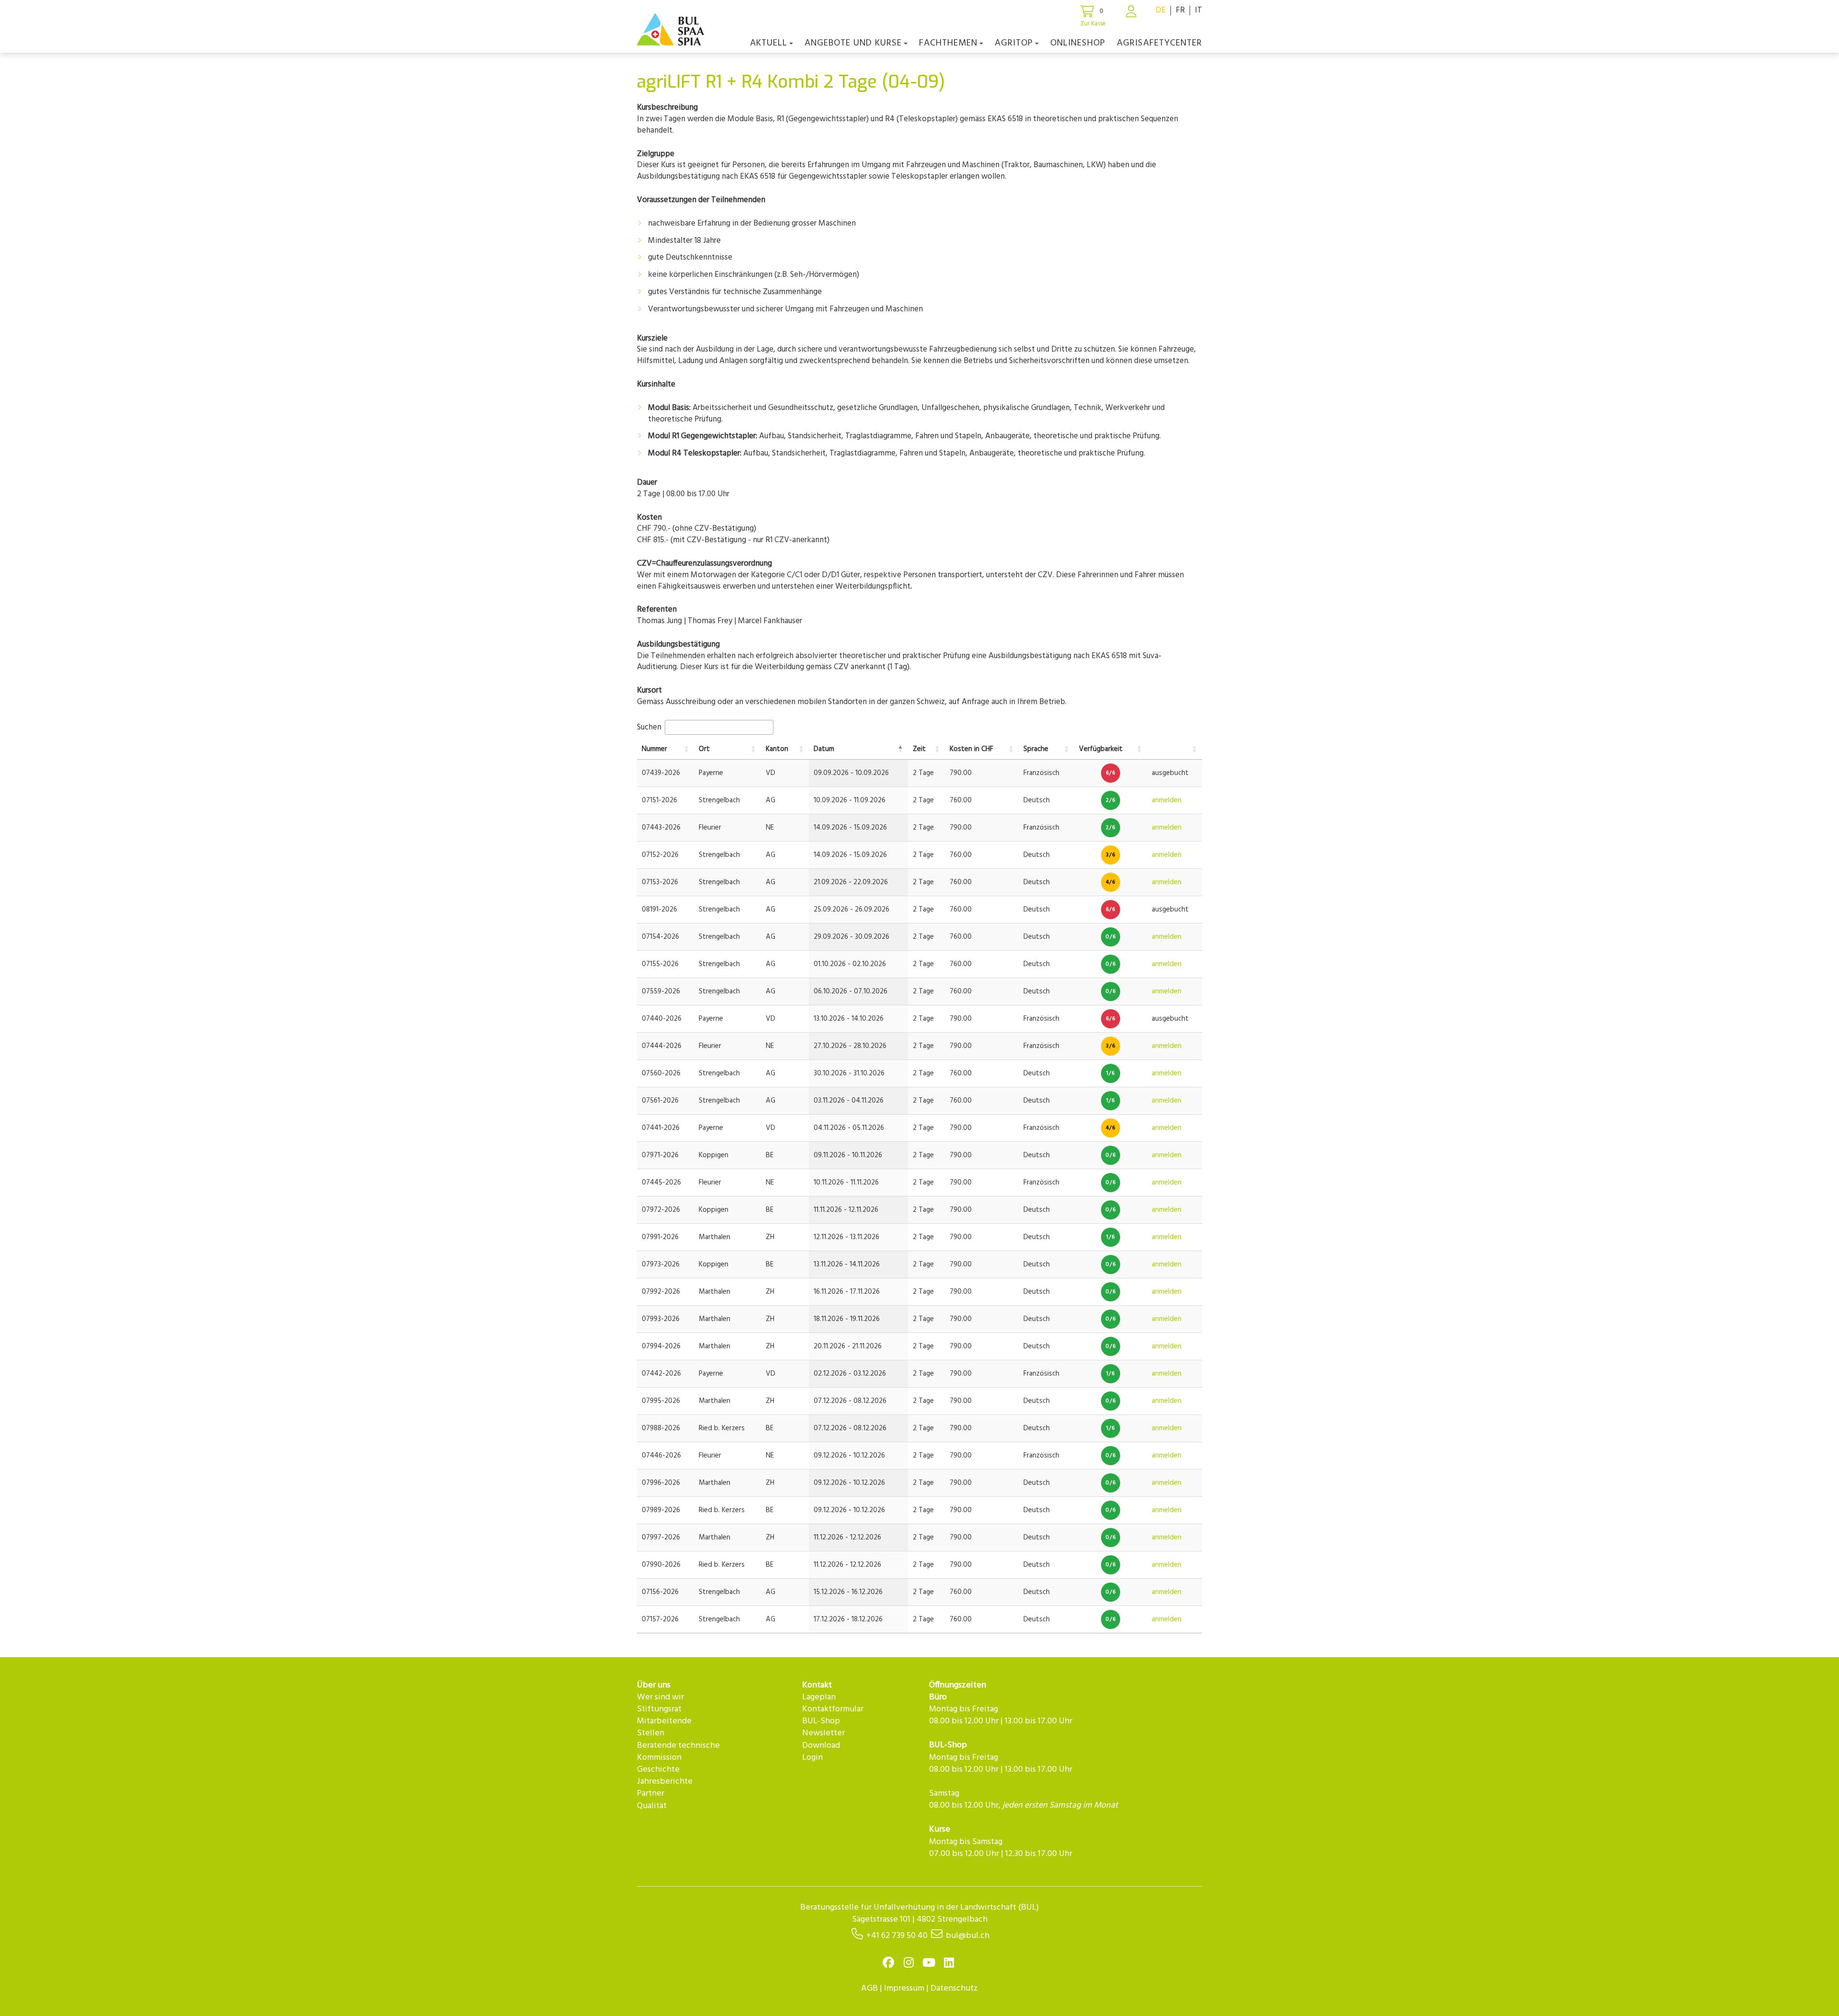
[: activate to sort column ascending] (1175, 750)
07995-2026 (661, 1401)
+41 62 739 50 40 (897, 1936)
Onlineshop (1078, 43)
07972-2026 (661, 1210)
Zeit (919, 749)
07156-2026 (660, 1592)
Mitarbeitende (664, 1721)
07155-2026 (660, 964)
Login (812, 1758)
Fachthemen (948, 43)
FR (1180, 10)
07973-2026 (661, 1264)
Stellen (651, 1733)
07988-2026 (661, 1428)
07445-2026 (661, 1183)
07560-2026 (661, 1073)
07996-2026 (661, 1483)
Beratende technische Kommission (678, 1752)
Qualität (652, 1806)
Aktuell (769, 43)
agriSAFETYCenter (1159, 43)
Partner (651, 1794)
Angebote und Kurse (853, 43)
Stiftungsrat (659, 1709)
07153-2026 (660, 882)
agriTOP (1014, 43)
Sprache (1036, 749)
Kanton (777, 749)
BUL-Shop (821, 1721)
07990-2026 (661, 1565)
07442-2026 (661, 1374)
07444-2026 (662, 1046)
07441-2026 (661, 1128)
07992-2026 (661, 1292)
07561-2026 (660, 1101)
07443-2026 (661, 828)
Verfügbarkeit (1101, 749)
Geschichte (658, 1770)
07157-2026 (660, 1619)
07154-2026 (660, 937)
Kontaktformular (833, 1709)
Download (821, 1746)
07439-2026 (661, 773)
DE (1161, 10)
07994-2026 (661, 1346)
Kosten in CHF (971, 749)
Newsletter (823, 1733)
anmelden (1167, 800)
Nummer (654, 749)
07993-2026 (661, 1319)
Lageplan (819, 1697)
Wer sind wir (660, 1697)
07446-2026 (661, 1456)
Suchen (650, 727)
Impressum (904, 1988)
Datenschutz (954, 1988)
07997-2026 (661, 1538)
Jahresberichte (665, 1782)
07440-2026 (662, 1019)
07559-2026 (661, 991)
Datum (824, 749)
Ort (704, 749)
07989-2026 (661, 1510)
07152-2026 (660, 855)
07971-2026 (660, 1155)
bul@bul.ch (968, 1936)
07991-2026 (660, 1237)
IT (1198, 10)
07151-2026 (659, 800)
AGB (869, 1988)
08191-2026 (659, 910)
